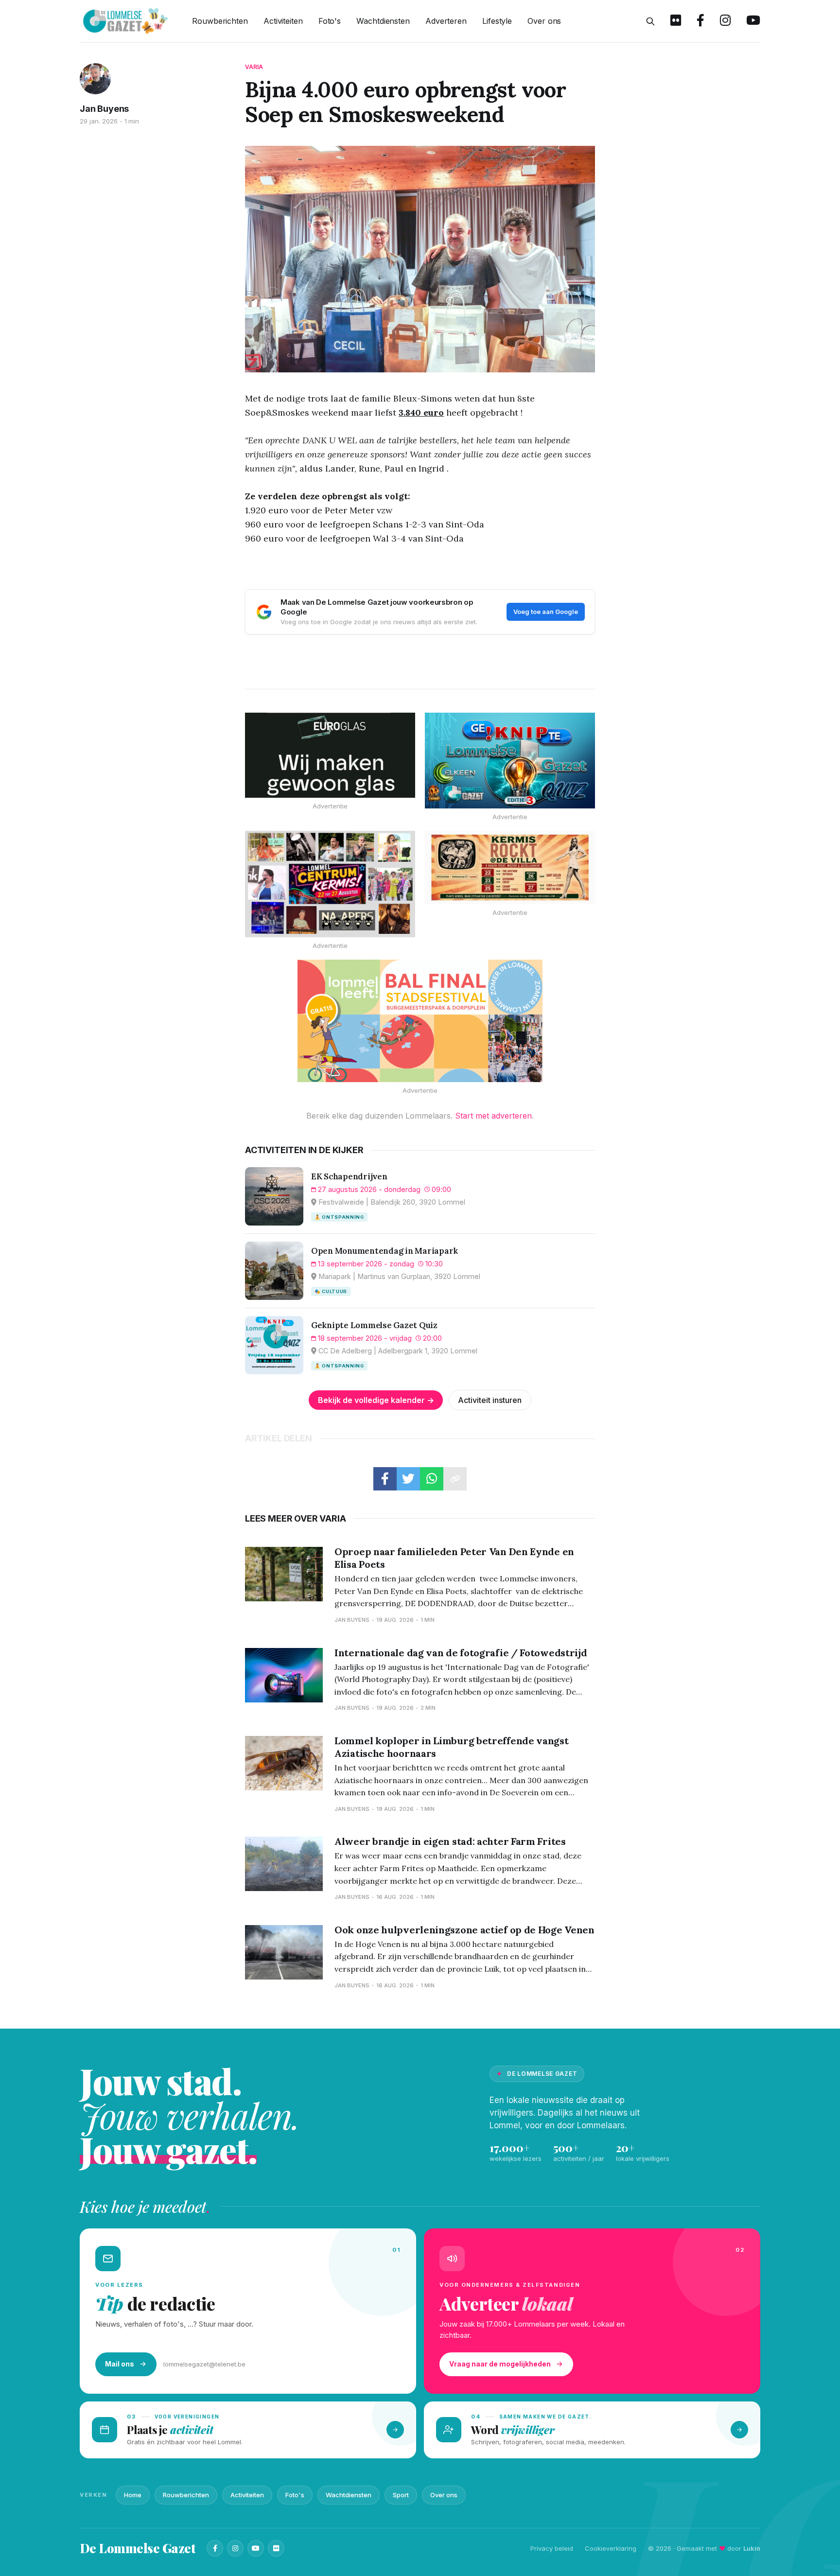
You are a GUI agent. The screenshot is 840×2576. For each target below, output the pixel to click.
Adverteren (446, 21)
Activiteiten (283, 21)
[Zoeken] (650, 21)
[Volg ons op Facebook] (700, 21)
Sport (401, 2495)
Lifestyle (497, 21)
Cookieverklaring (611, 2548)
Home (133, 2495)
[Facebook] (215, 2548)
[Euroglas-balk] (330, 755)
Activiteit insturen (490, 1400)
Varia (254, 67)
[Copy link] (455, 1479)
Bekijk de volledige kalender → (376, 1400)
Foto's (330, 21)
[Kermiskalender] (330, 884)
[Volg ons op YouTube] (753, 21)
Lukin (752, 2548)
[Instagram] (235, 2548)
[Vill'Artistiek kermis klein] (510, 867)
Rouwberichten (220, 21)
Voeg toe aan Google (546, 612)
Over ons (544, 21)
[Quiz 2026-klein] (510, 761)
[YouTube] (256, 2548)
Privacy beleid (552, 2548)
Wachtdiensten (383, 21)
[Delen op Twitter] (408, 1479)
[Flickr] (276, 2548)
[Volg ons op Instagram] (725, 21)
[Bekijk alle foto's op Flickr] (676, 21)
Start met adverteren (493, 1116)
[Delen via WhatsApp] (432, 1479)
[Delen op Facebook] (385, 1479)
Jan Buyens (104, 109)
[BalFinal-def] (420, 1021)
